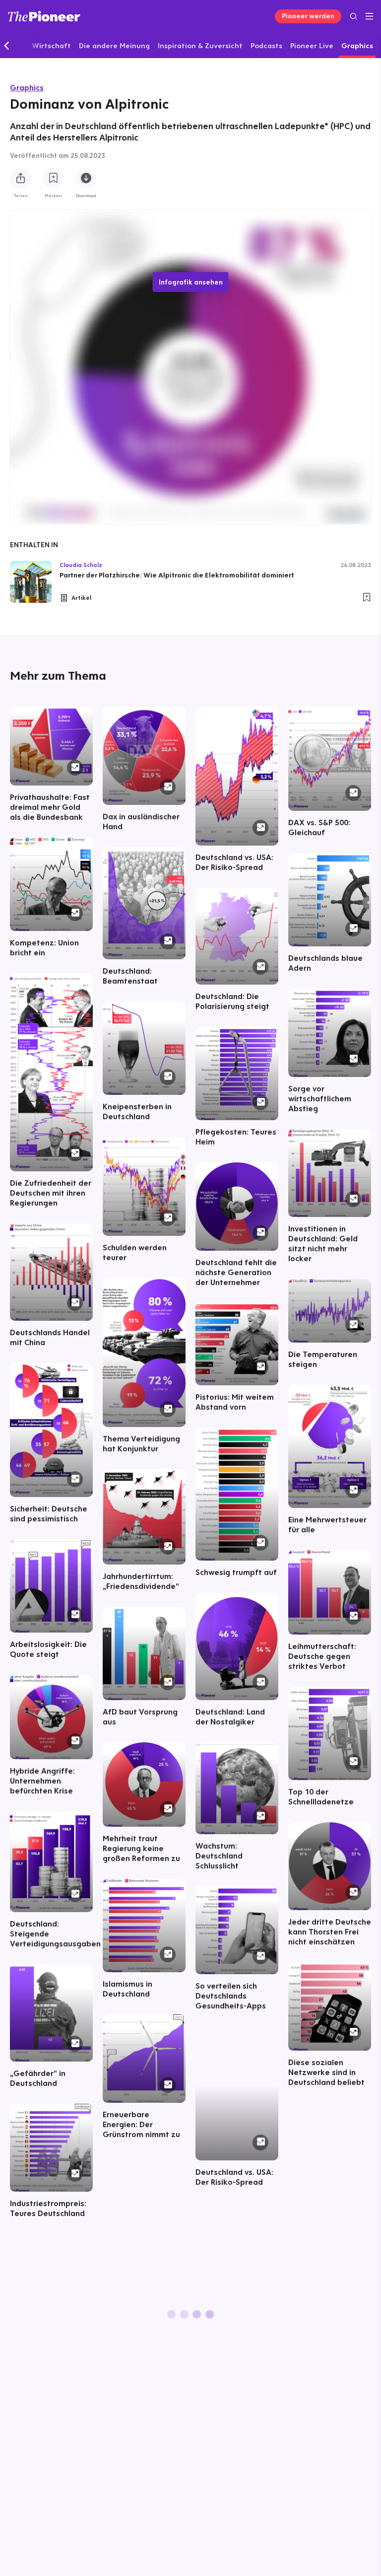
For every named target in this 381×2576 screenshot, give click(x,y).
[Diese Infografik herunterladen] (86, 178)
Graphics (27, 87)
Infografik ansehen (191, 282)
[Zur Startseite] (44, 16)
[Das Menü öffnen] (369, 16)
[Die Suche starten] (353, 16)
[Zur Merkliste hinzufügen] (53, 178)
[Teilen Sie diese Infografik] (20, 178)
